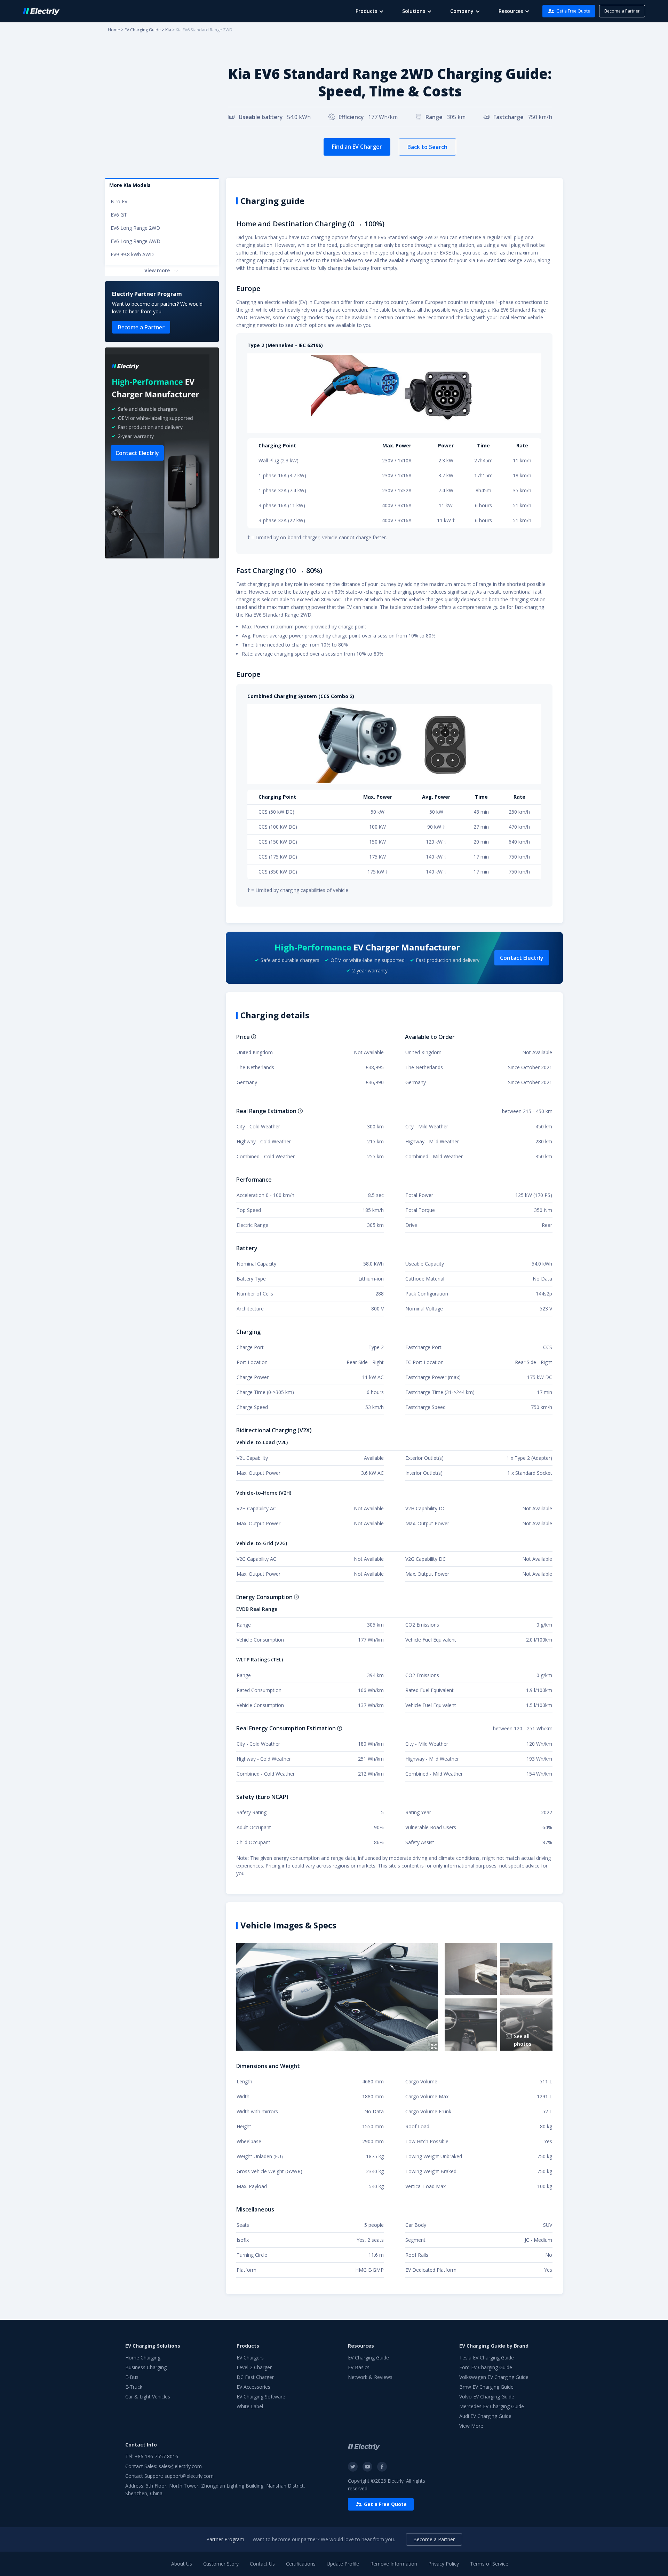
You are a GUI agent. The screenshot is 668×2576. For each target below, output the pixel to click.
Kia (168, 30)
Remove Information (394, 2564)
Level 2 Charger (254, 2367)
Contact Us (262, 2564)
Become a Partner (622, 11)
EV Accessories (253, 2387)
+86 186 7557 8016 (156, 2456)
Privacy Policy (444, 2564)
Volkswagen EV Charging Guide (494, 2377)
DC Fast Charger (255, 2377)
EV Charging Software (261, 2397)
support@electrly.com (189, 2476)
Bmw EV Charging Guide (486, 2387)
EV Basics (359, 2367)
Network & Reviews (370, 2377)
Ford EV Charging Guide (486, 2367)
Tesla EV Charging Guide (487, 2358)
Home (114, 30)
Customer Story (221, 2564)
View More (471, 2426)
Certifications (301, 2564)
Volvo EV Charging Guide (487, 2397)
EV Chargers (250, 2358)
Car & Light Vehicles (148, 2397)
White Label (250, 2406)
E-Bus (132, 2377)
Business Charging (146, 2367)
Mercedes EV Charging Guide (492, 2406)
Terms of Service (489, 2564)
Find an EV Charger (357, 147)
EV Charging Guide (143, 30)
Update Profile (343, 2564)
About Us (182, 2564)
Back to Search (427, 147)
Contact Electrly (137, 453)
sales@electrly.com (180, 2466)
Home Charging (143, 2358)
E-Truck (134, 2387)
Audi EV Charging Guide (485, 2416)
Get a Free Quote (573, 11)
